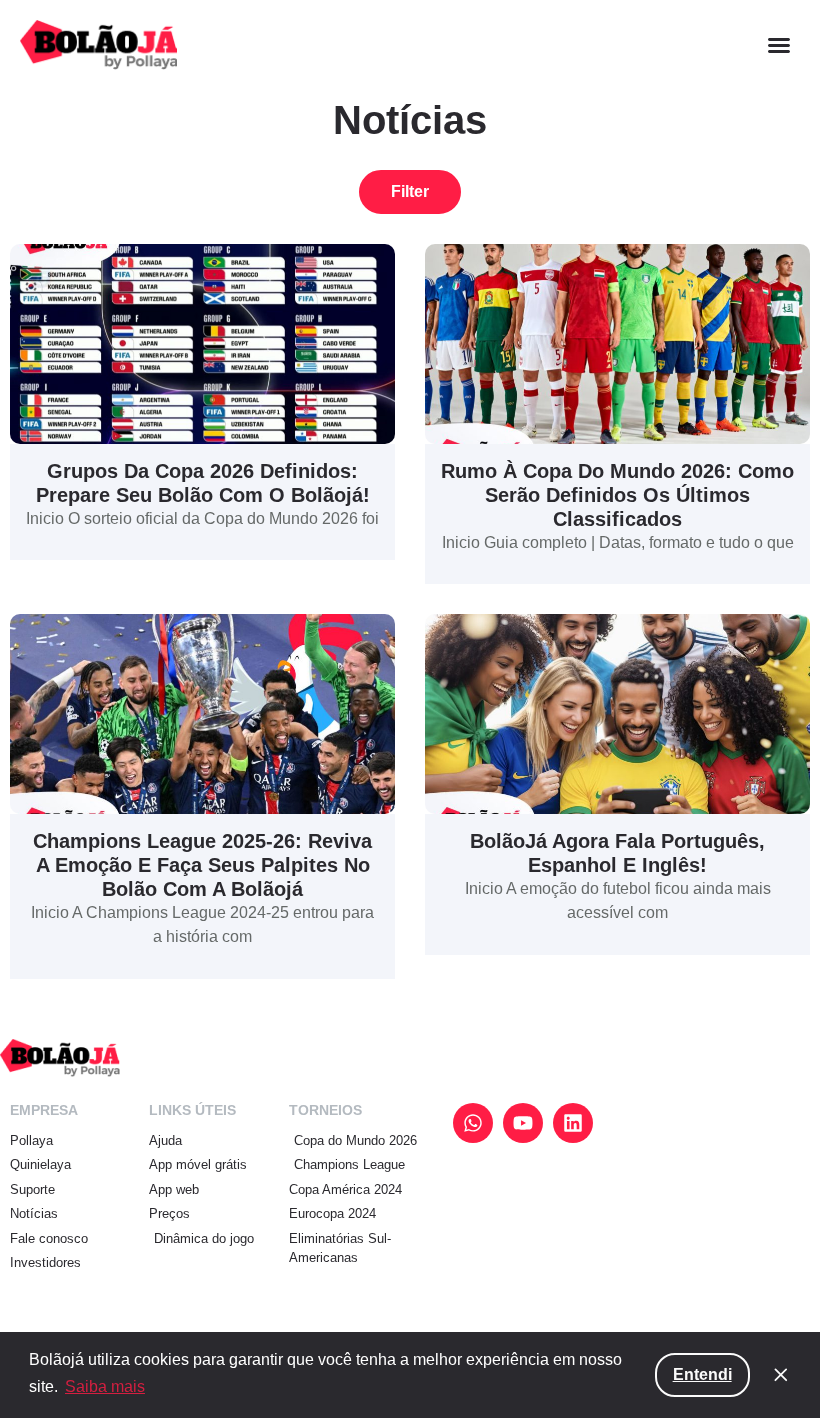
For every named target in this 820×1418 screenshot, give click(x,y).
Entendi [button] (702, 1374)
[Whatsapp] (473, 1123)
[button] (779, 45)
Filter (410, 191)
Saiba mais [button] (105, 1386)
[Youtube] (523, 1123)
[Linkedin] (573, 1123)
